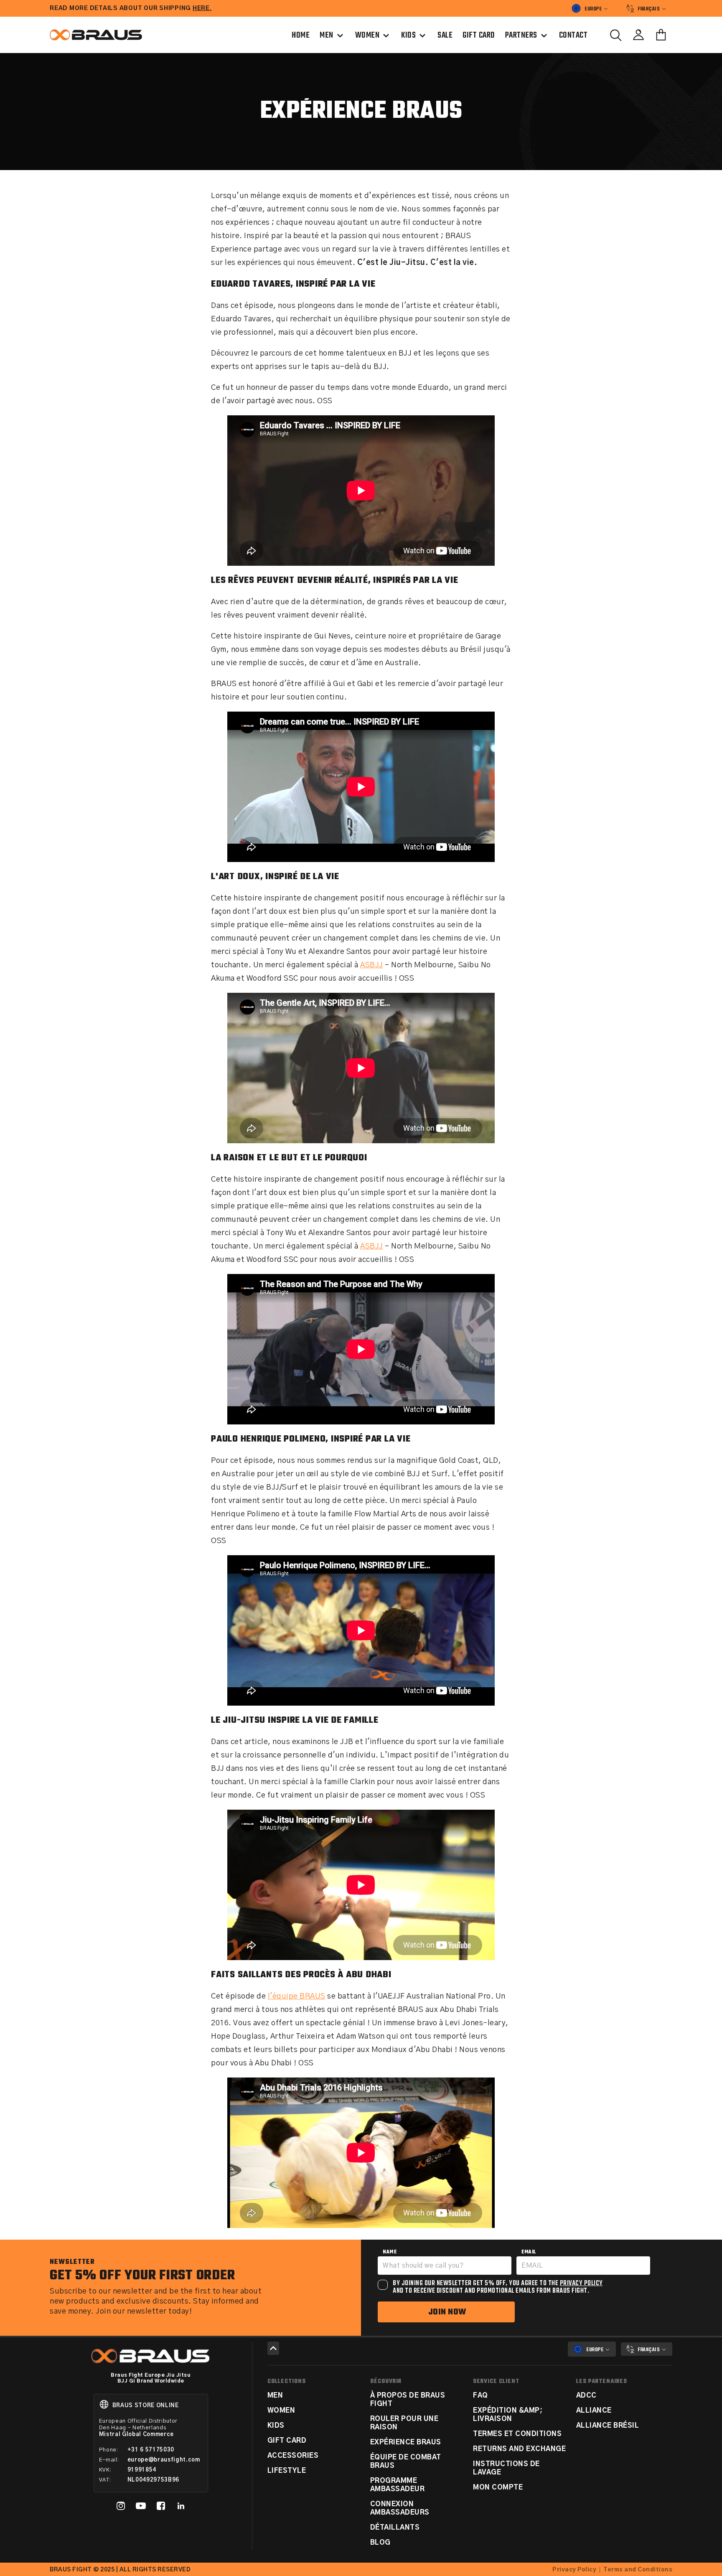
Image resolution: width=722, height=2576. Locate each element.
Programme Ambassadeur (398, 2485)
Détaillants (395, 2528)
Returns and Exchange (519, 2449)
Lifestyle (287, 2471)
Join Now (447, 2312)
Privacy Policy (574, 2570)
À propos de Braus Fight (408, 2400)
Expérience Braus (406, 2442)
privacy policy (581, 2284)
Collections (287, 2381)
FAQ (480, 2395)
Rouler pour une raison (404, 2423)
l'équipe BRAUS (297, 1996)
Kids (276, 2426)
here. (202, 8)
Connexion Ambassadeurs (400, 2508)
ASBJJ (372, 965)
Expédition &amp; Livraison (508, 2415)
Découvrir (386, 2381)
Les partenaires (602, 2381)
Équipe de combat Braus (406, 2462)
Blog (380, 2543)
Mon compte (498, 2487)
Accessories (293, 2456)
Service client (496, 2381)
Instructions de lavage (506, 2468)
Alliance (594, 2411)
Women (281, 2411)
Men (275, 2395)
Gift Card (287, 2441)
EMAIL (529, 2252)
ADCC (586, 2395)
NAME (390, 2252)
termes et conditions (517, 2434)
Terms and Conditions (638, 2570)
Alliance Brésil (608, 2426)
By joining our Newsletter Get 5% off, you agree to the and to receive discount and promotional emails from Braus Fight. (498, 2287)
